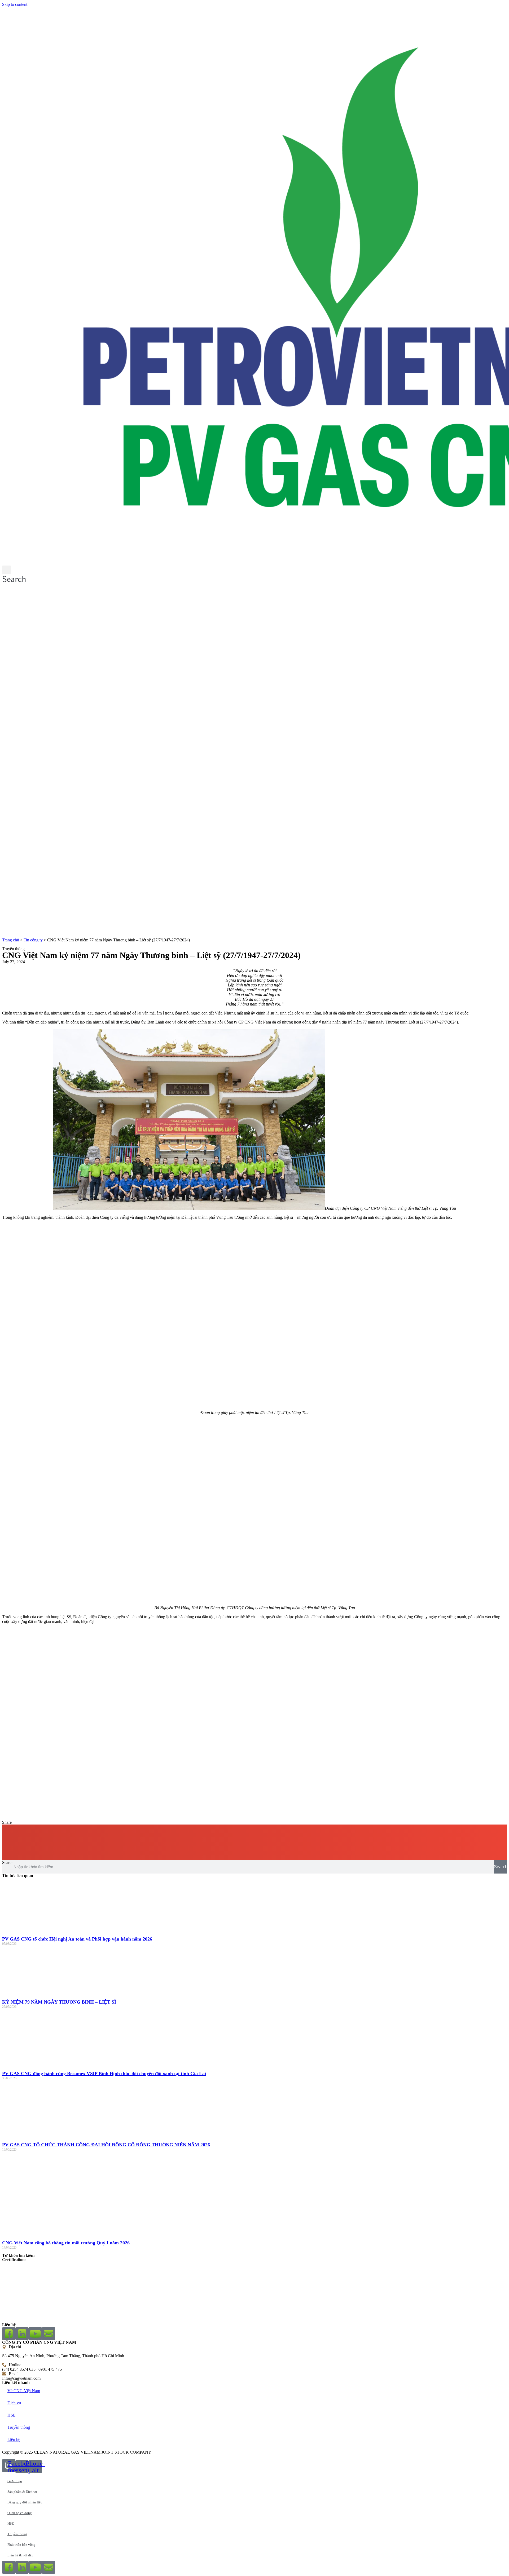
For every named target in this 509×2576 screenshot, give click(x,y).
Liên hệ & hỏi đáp (20, 2555)
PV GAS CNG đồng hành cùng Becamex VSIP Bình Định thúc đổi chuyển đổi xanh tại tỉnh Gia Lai (104, 2074)
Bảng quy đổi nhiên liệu (25, 2502)
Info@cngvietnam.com (21, 2378)
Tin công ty (33, 940)
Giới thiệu (15, 2481)
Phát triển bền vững (21, 2545)
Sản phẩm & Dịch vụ (22, 2492)
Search (8, 1863)
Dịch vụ (14, 2403)
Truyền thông (19, 2427)
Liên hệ (14, 2439)
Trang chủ (11, 940)
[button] (14, 575)
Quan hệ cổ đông (20, 2513)
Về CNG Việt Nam (24, 2391)
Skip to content (15, 4)
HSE (12, 2415)
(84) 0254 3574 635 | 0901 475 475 (32, 2369)
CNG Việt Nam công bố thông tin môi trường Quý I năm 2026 (66, 2243)
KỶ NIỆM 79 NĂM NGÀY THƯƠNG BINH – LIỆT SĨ (59, 2002)
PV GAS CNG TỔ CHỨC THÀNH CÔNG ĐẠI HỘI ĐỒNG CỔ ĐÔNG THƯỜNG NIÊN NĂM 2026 (106, 2145)
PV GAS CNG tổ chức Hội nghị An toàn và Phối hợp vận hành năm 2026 (77, 1939)
